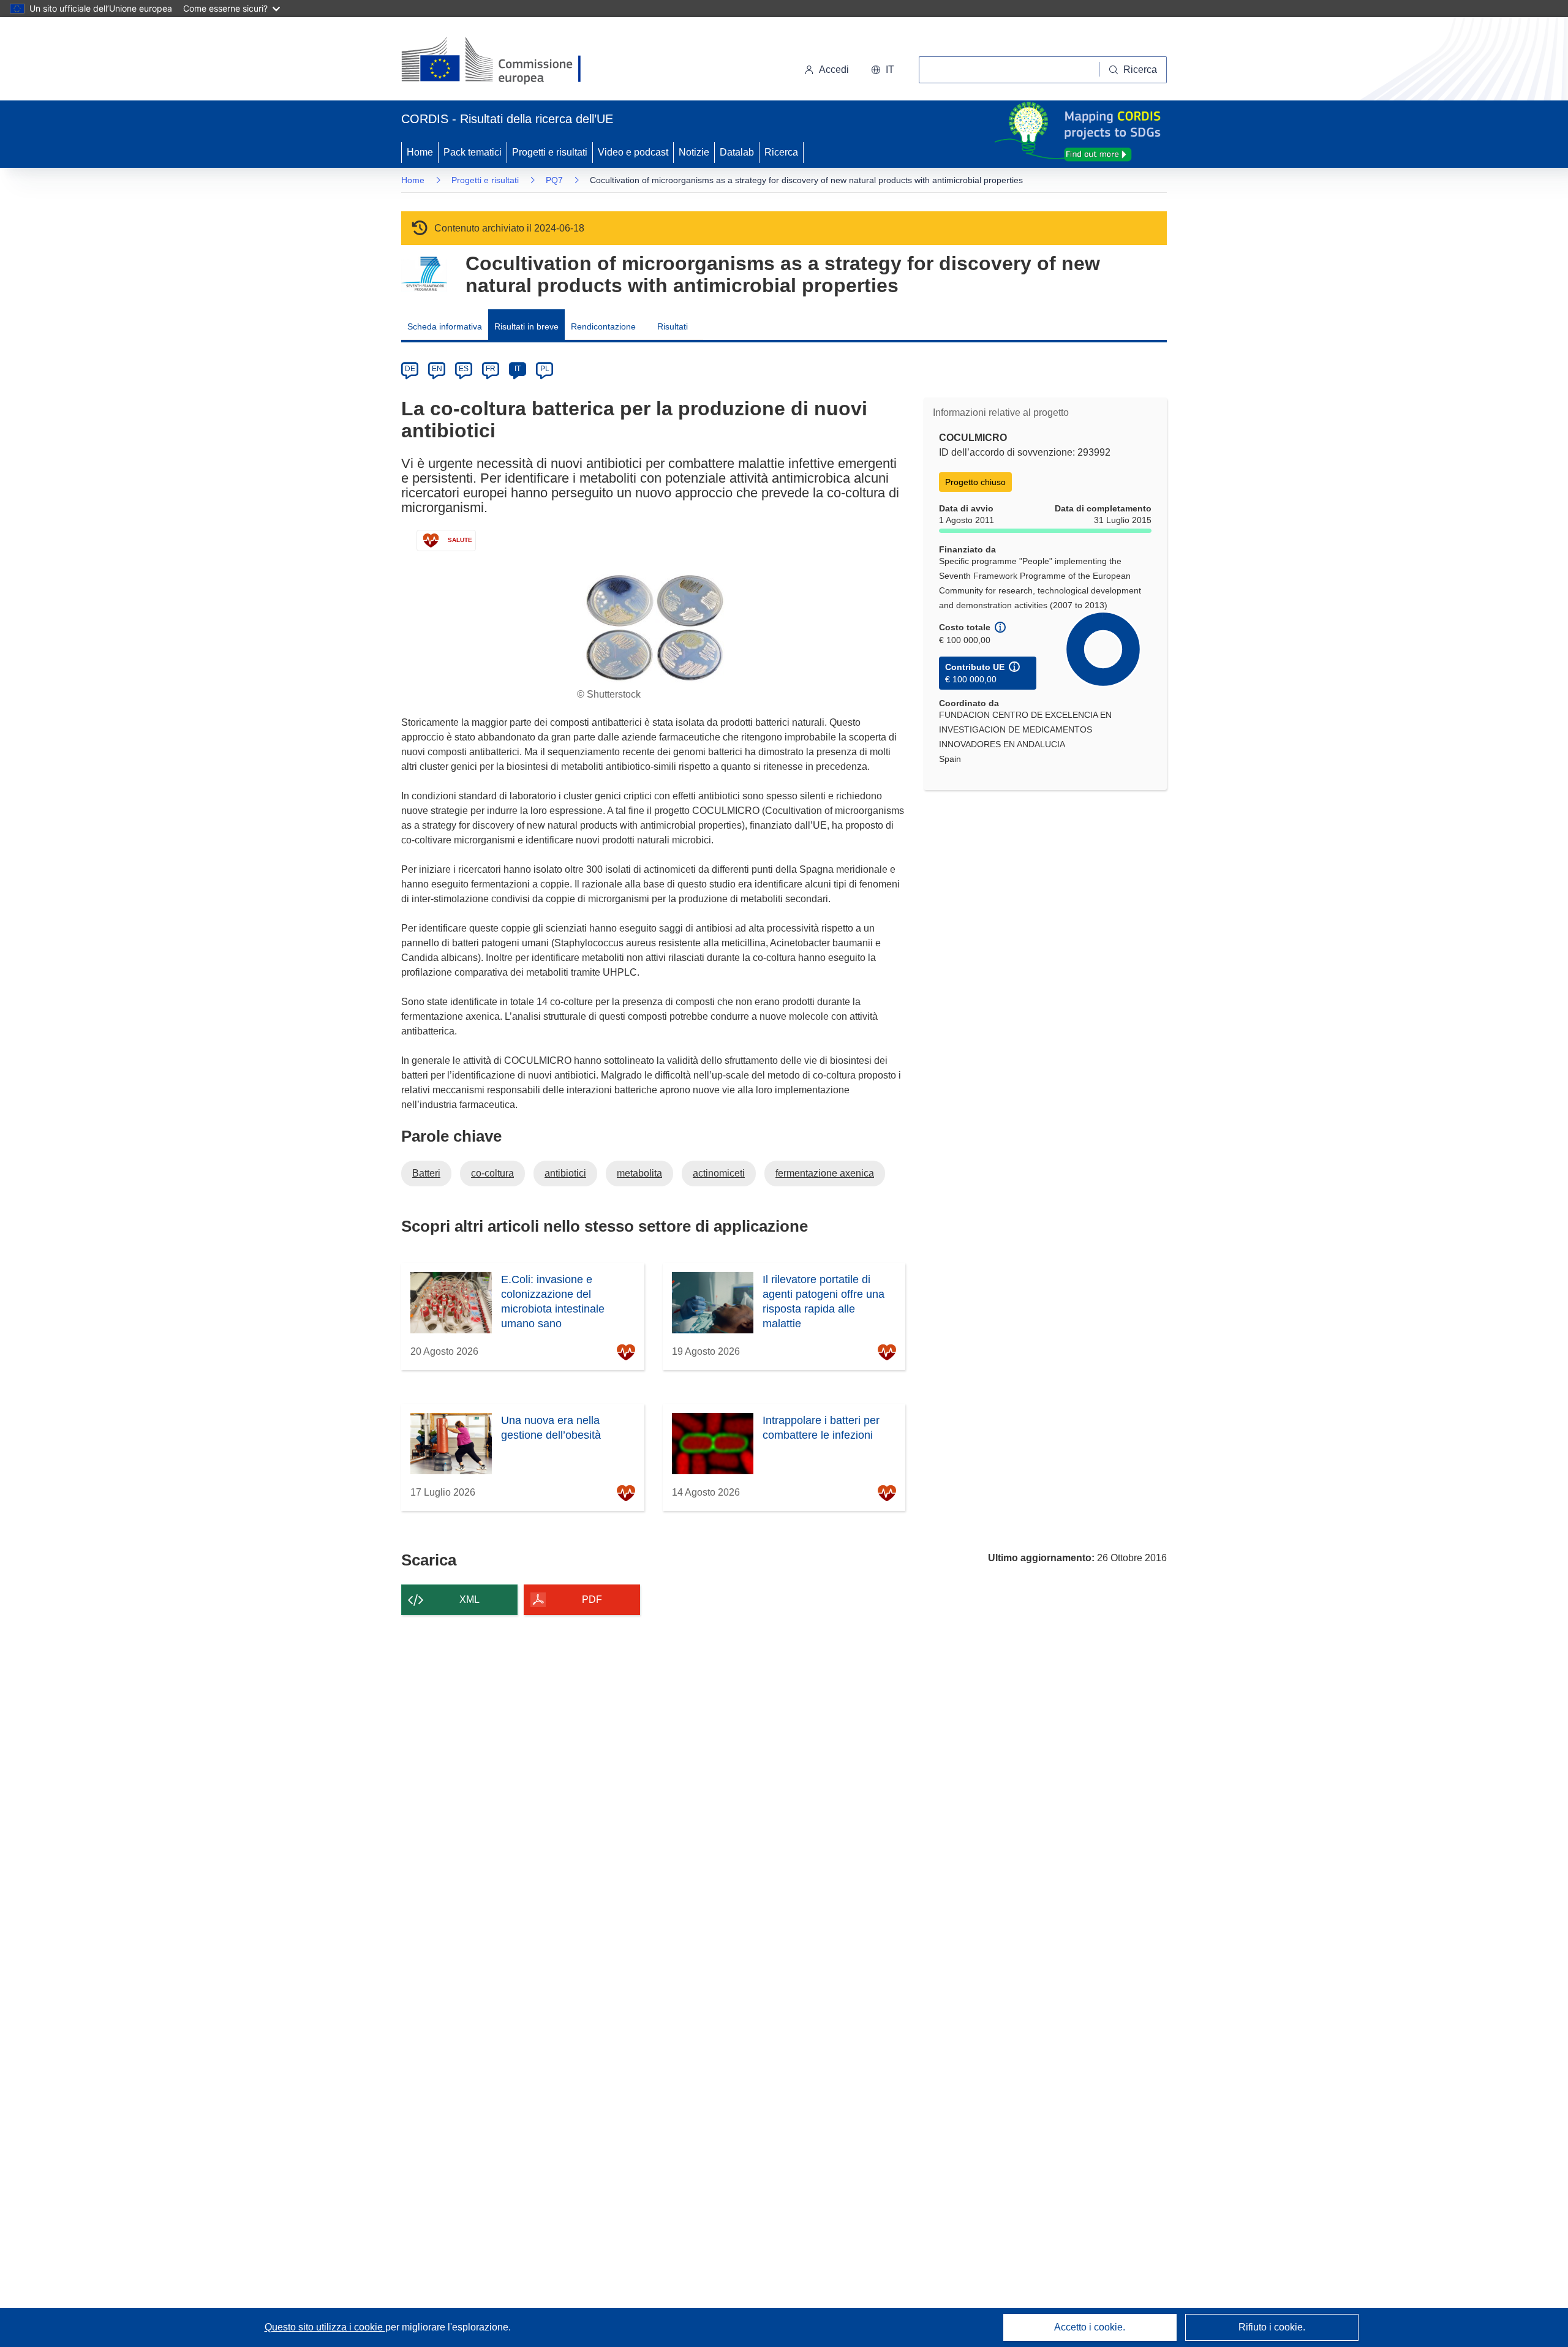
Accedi (834, 70)
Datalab (737, 152)
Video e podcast (633, 152)
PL (545, 369)
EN (437, 369)
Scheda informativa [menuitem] (445, 326)
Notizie (694, 152)
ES (464, 369)
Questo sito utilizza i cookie (325, 2327)
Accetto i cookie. (1090, 2327)
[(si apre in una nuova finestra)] (499, 61)
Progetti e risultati (550, 152)
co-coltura (492, 1173)
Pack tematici (473, 152)
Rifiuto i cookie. (1272, 2327)
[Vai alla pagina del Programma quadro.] (424, 274)
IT (518, 369)
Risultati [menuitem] (673, 326)
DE (410, 369)
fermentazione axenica (825, 1173)
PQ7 (554, 180)
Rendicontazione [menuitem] (603, 326)
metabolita (639, 1173)
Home (420, 152)
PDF (592, 1599)
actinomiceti (719, 1173)
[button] (883, 70)
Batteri (426, 1173)
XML (469, 1599)
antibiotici (565, 1173)
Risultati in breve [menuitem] (526, 326)
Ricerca (781, 152)
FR (491, 369)
